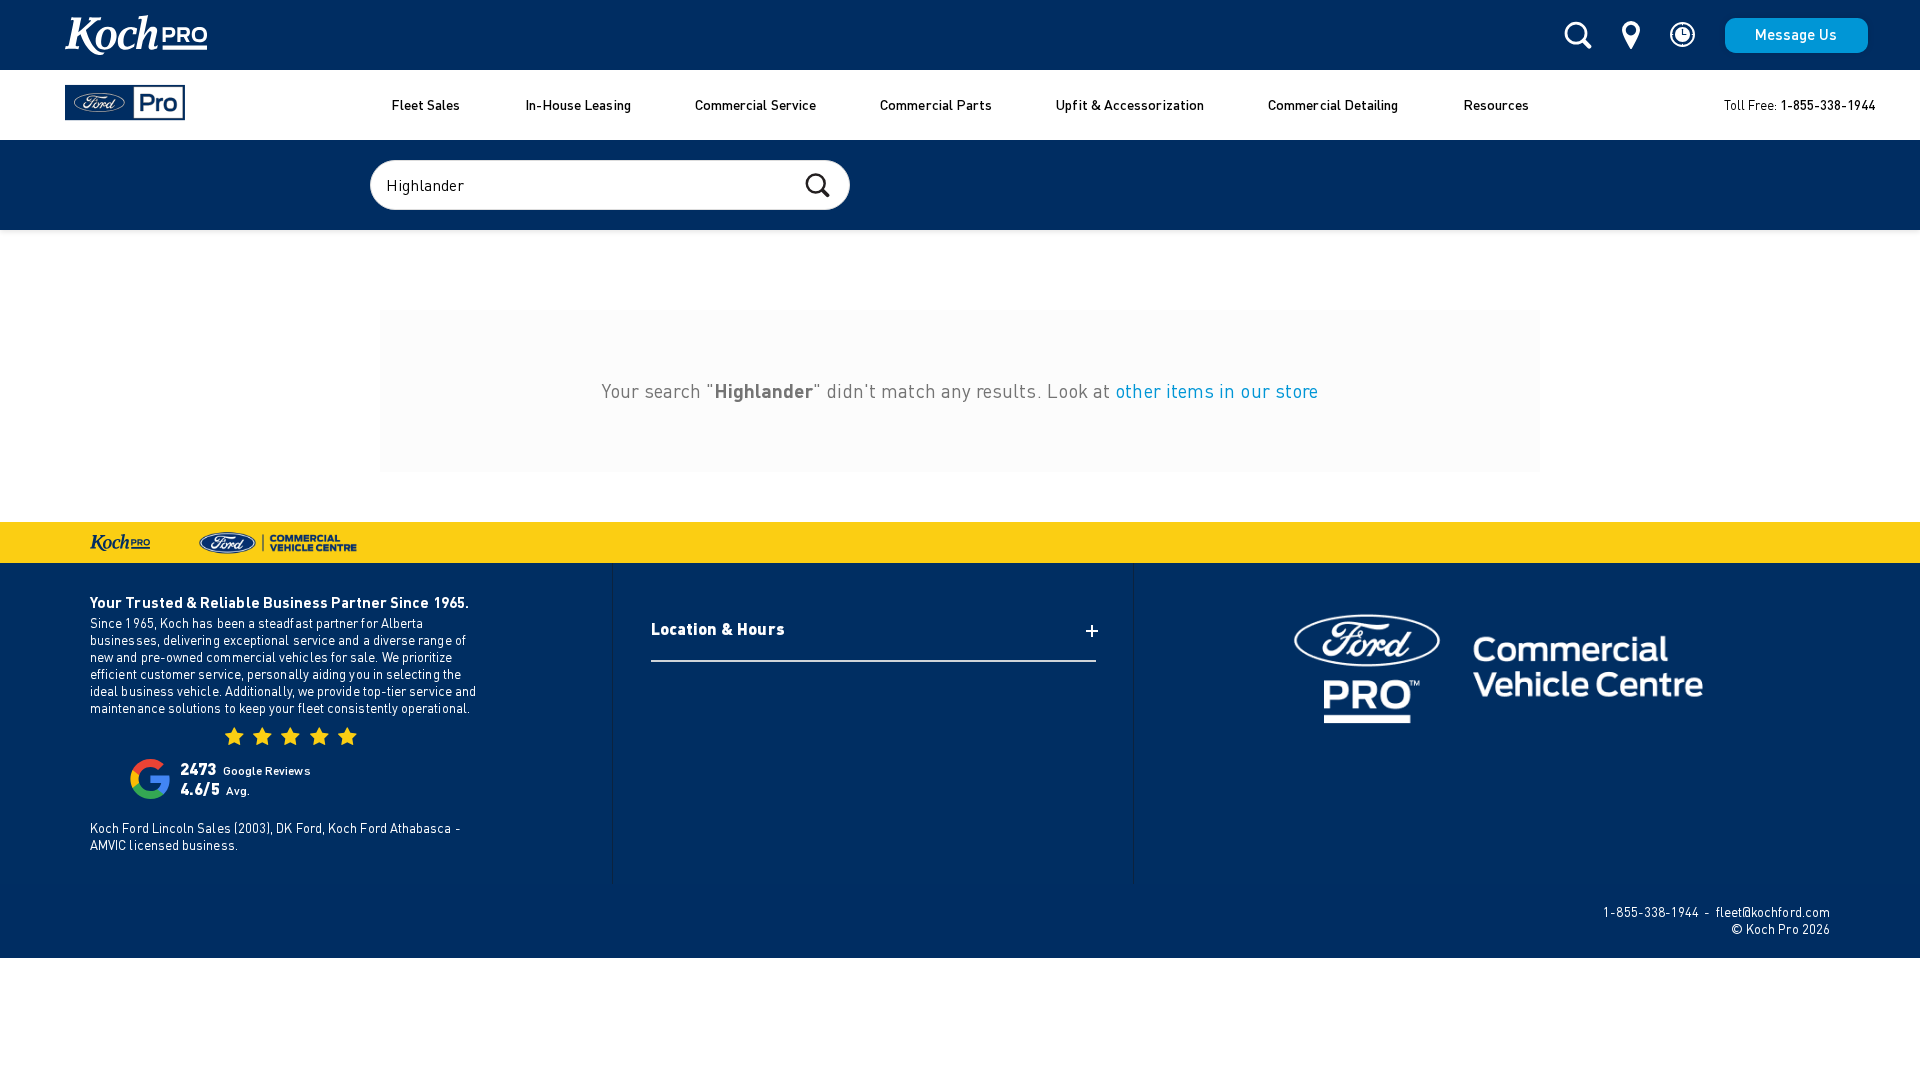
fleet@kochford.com (1773, 912)
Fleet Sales (426, 104)
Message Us (1796, 34)
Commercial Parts (936, 104)
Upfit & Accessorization (1130, 104)
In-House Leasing (578, 104)
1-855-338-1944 (1827, 105)
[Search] (1578, 35)
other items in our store (1216, 390)
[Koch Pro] (111, 35)
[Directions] (1631, 35)
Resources (1496, 104)
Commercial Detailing (1333, 104)
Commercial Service (755, 104)
